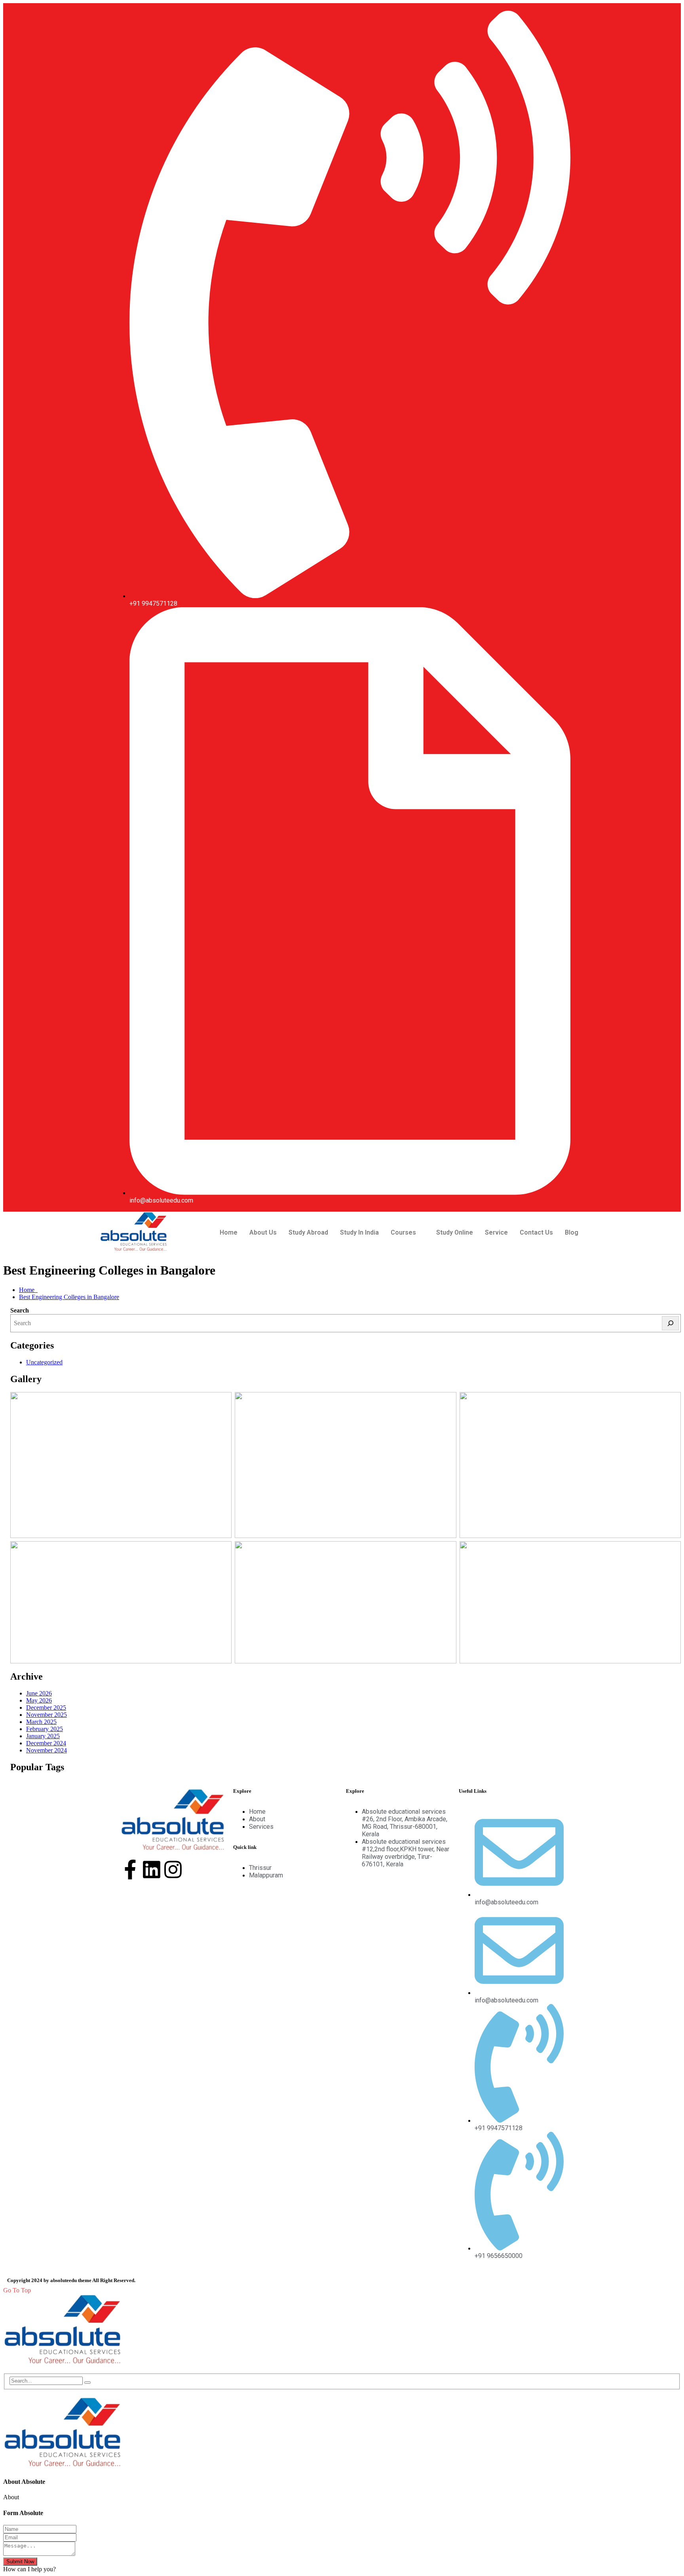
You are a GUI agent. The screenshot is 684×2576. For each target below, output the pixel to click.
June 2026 (39, 1693)
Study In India (359, 1232)
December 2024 (46, 1743)
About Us (263, 1232)
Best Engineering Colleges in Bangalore (69, 1297)
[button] (408, 1233)
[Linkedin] (152, 1869)
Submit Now (20, 2562)
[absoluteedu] (63, 2363)
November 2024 (47, 1750)
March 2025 (41, 1722)
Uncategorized (44, 1362)
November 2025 (47, 1715)
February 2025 (45, 1729)
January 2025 (43, 1736)
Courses (403, 1232)
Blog (572, 1232)
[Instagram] (173, 1869)
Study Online (455, 1232)
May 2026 (39, 1700)
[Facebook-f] (130, 1869)
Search (20, 1310)
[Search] (670, 1323)
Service (496, 1232)
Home (229, 1232)
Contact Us (536, 1232)
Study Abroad (308, 1232)
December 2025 (46, 1708)
